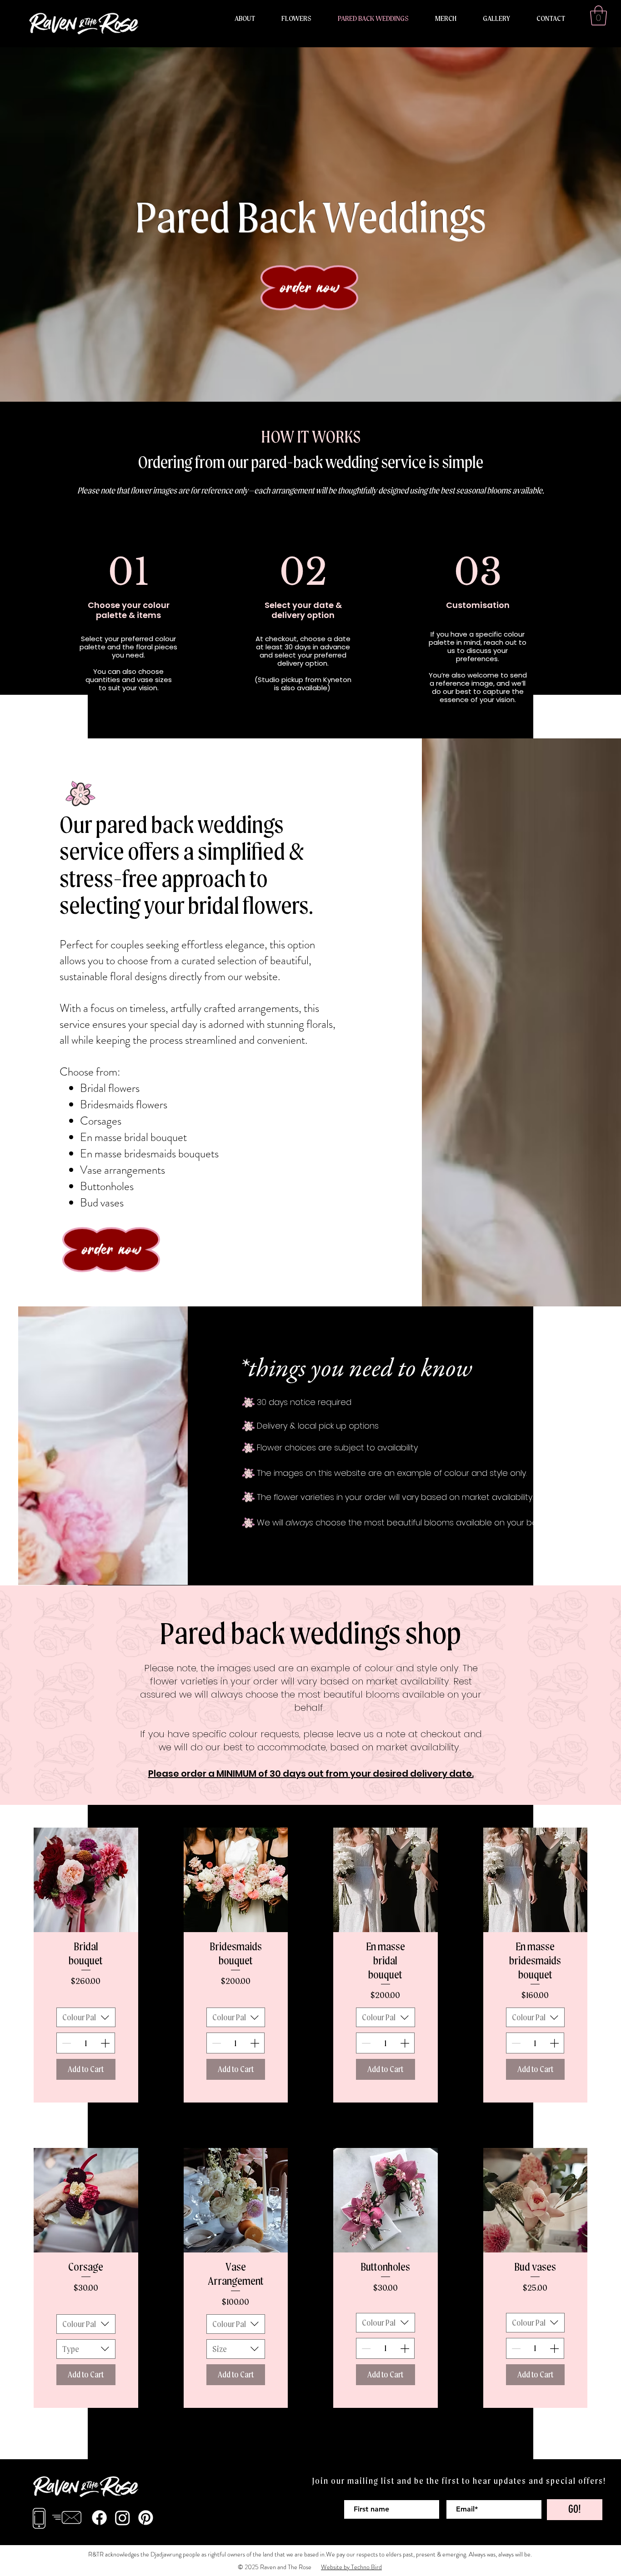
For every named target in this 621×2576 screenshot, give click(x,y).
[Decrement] (65, 2043)
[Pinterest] (146, 2518)
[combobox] (86, 2017)
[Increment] (106, 2043)
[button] (598, 15)
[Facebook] (99, 2518)
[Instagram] (123, 2518)
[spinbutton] (86, 2043)
